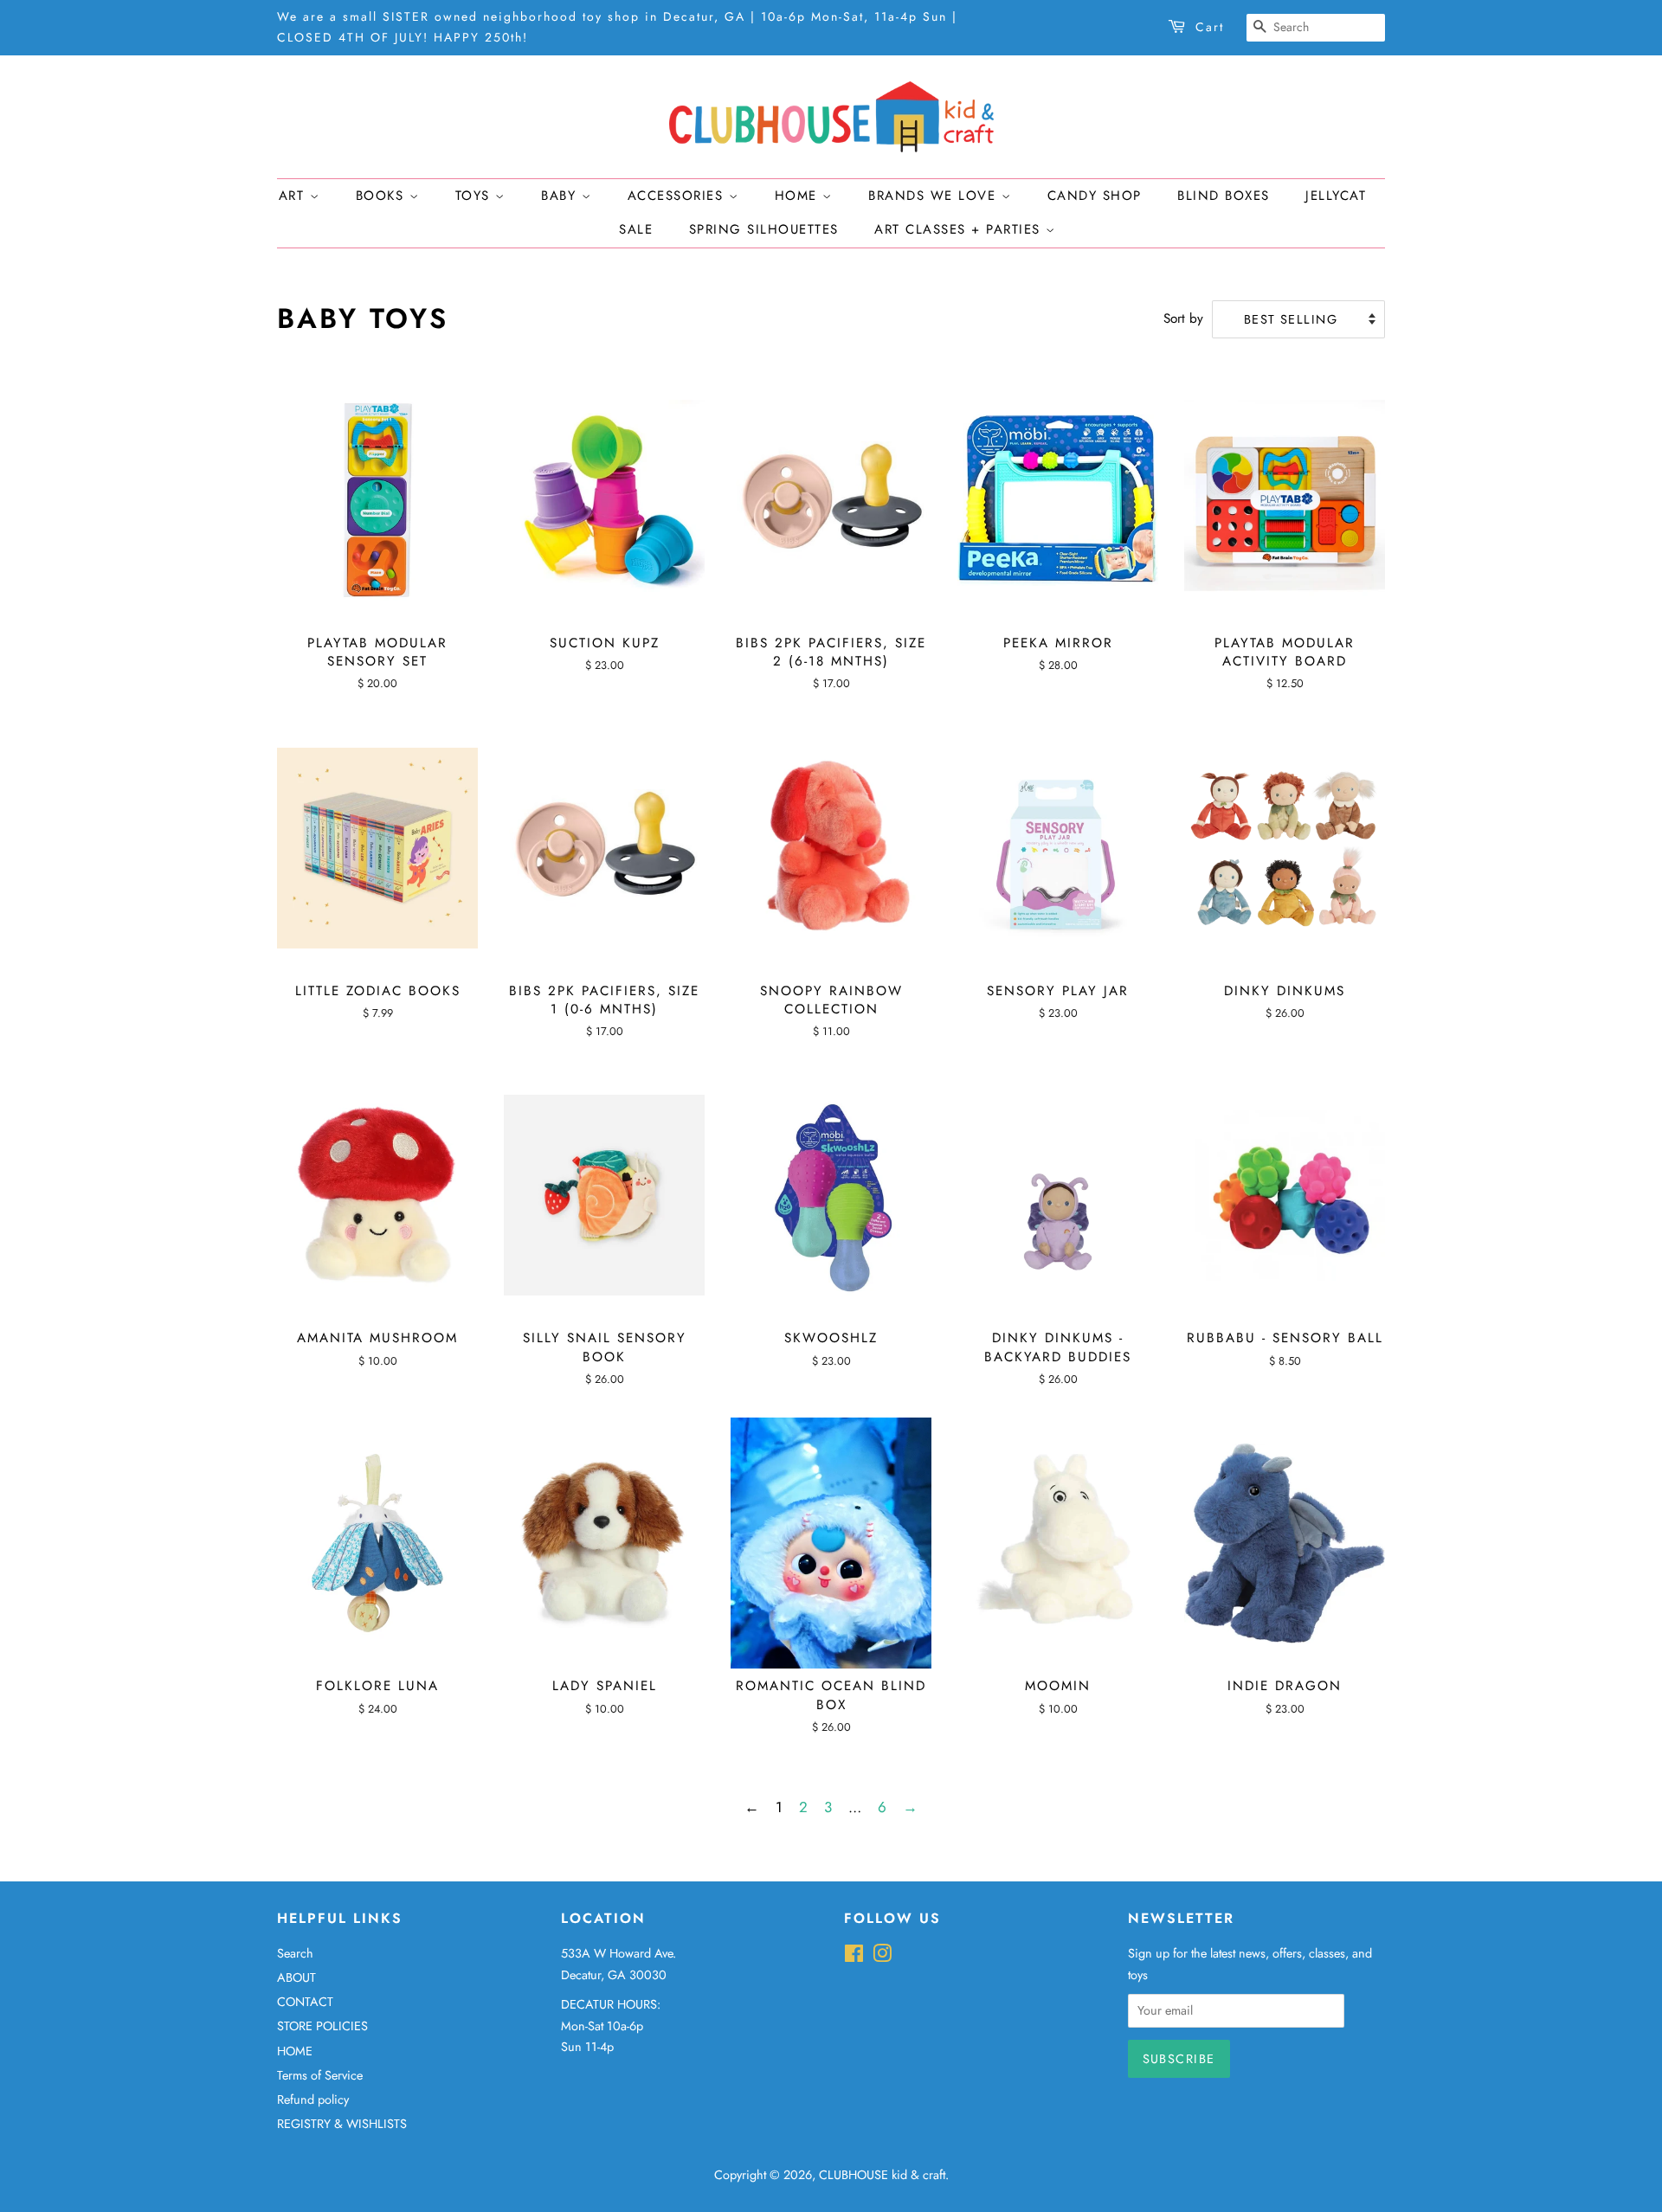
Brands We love (935, 196)
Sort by (1183, 318)
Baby (561, 196)
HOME (295, 2051)
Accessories (678, 196)
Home (799, 196)
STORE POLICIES (322, 2026)
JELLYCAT (1336, 196)
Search (295, 1953)
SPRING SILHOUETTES (764, 229)
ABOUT (296, 1977)
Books (383, 196)
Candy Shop (1095, 196)
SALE (636, 229)
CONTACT (305, 2002)
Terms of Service (320, 2075)
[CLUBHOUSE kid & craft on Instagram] (882, 1957)
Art (294, 196)
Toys (476, 196)
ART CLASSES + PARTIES (960, 229)
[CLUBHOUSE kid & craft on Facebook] (854, 1957)
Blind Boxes (1224, 196)
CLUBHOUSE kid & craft (882, 2175)
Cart (1210, 27)
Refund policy (313, 2099)
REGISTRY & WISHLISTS (342, 2124)
